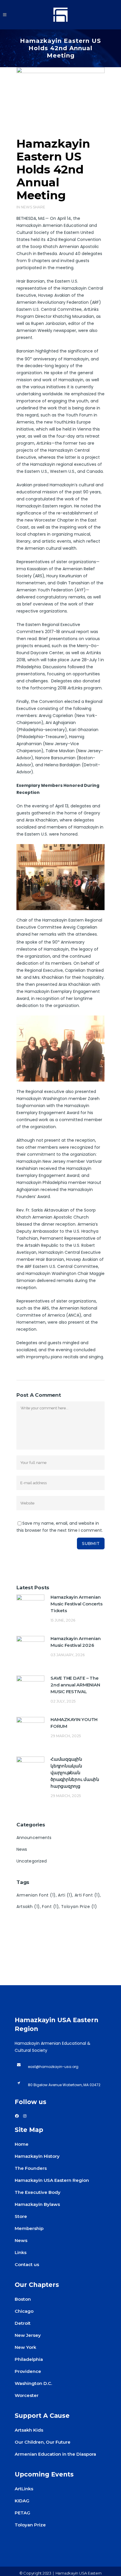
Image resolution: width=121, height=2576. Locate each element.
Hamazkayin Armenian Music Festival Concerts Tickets (76, 1604)
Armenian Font (36, 1895)
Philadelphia (29, 2359)
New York (25, 2347)
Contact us (27, 2264)
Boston (23, 2299)
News (26, 207)
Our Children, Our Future (43, 2442)
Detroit (23, 2323)
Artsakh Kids (29, 2430)
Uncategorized (32, 1861)
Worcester (27, 2395)
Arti (65, 1895)
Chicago (24, 2311)
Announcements (34, 1838)
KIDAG (22, 2501)
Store (21, 2216)
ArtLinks (24, 2489)
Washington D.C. (33, 2383)
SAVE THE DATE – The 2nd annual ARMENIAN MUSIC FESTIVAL (75, 1685)
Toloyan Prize (79, 1907)
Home (22, 2144)
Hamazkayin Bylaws (37, 2204)
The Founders (31, 2168)
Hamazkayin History (37, 2156)
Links (21, 2252)
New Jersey (28, 2335)
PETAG (22, 2513)
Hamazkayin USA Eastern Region (52, 2180)
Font (50, 1907)
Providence (28, 2371)
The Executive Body (38, 2192)
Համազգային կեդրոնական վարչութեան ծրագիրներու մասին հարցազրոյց (75, 1773)
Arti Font (87, 1895)
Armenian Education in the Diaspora (55, 2454)
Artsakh (28, 1907)
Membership (29, 2228)
